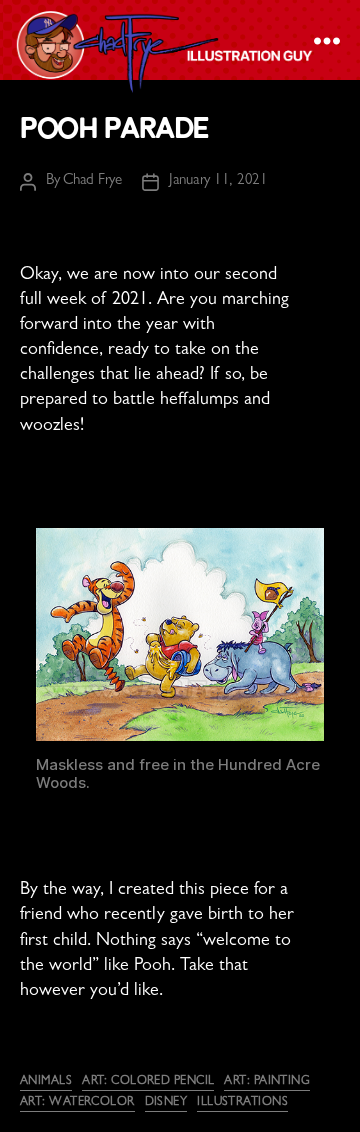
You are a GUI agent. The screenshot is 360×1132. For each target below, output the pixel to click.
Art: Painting (267, 1082)
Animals (46, 1082)
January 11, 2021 (218, 181)
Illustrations (242, 1103)
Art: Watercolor (77, 1103)
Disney (166, 1103)
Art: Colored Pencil (148, 1082)
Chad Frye (92, 181)
